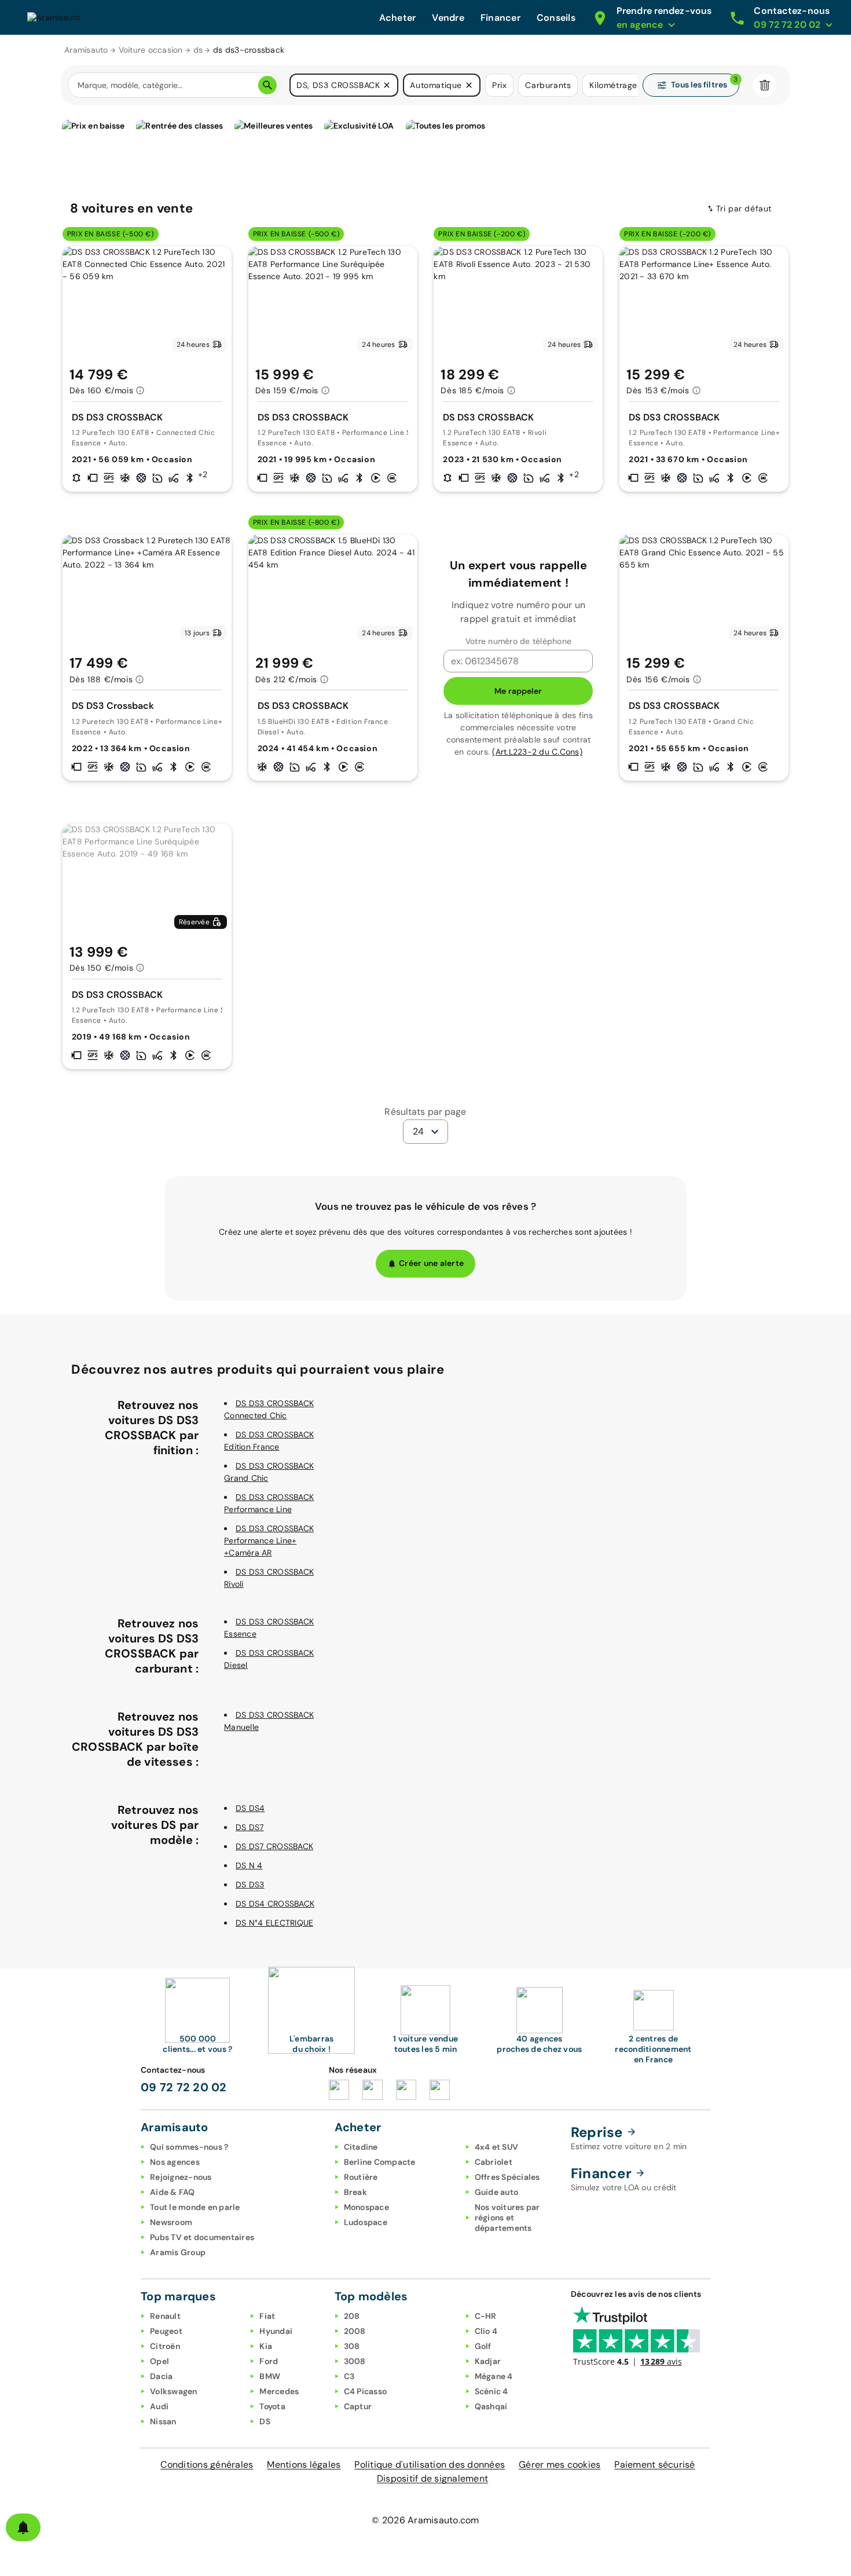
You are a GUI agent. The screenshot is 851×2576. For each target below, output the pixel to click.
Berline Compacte (380, 2162)
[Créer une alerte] (23, 2527)
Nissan (163, 2421)
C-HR (486, 2316)
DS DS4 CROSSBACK (275, 1904)
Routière (361, 2177)
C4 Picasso (366, 2391)
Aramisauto (86, 50)
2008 (355, 2331)
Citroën (165, 2346)
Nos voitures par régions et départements (507, 2218)
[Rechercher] (267, 85)
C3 (349, 2376)
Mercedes (279, 2391)
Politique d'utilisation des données (430, 2465)
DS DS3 (250, 1885)
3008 (355, 2361)
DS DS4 (250, 1808)
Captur (358, 2406)
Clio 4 (486, 2331)
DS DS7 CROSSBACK (274, 1846)
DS (265, 2421)
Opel (159, 2361)
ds (198, 50)
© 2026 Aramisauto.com (425, 2520)
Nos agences (175, 2162)
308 (352, 2346)
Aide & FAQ (173, 2192)
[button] (387, 85)
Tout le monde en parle (195, 2207)
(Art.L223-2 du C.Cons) (537, 752)
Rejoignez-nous (181, 2177)
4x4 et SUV (497, 2147)
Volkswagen (174, 2391)
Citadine (361, 2147)
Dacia (161, 2376)
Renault (165, 2316)
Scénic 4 (491, 2391)
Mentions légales (304, 2465)
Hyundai (276, 2331)
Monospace (366, 2207)
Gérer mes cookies (560, 2465)
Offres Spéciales (507, 2177)
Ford (269, 2361)
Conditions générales (207, 2465)
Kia (266, 2346)
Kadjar (488, 2361)
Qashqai (491, 2406)
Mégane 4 (494, 2376)
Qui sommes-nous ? (189, 2147)
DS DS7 (250, 1827)
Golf (483, 2346)
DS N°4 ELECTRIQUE (274, 1923)
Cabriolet (494, 2162)
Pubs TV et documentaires (202, 2237)
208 (352, 2316)
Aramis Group (178, 2252)
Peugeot (166, 2331)
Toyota (272, 2406)
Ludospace (366, 2222)
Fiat (267, 2316)
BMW (270, 2376)
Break (355, 2192)
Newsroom (171, 2222)
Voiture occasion (151, 50)
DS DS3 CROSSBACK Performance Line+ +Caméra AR (269, 1541)
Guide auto (497, 2192)
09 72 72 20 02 (184, 2087)
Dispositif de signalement (432, 2478)
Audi (159, 2406)
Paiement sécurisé (654, 2465)
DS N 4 (249, 1865)
